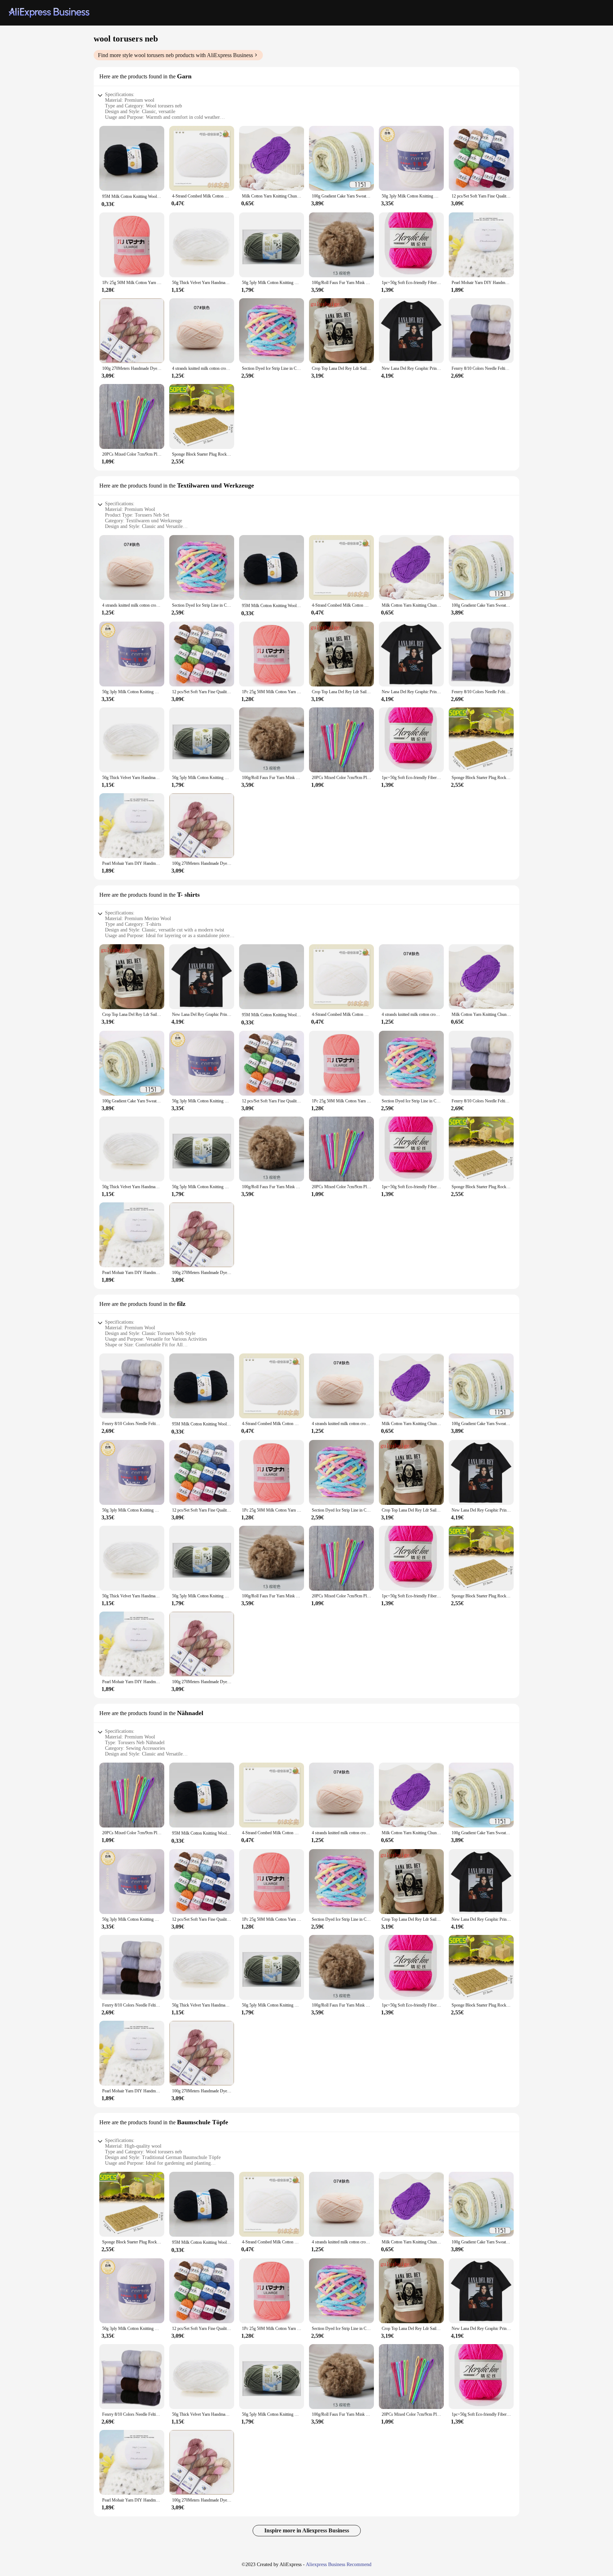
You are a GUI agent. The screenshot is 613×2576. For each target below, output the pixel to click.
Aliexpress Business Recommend (339, 2564)
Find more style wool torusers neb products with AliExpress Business (175, 55)
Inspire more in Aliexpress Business (307, 2530)
